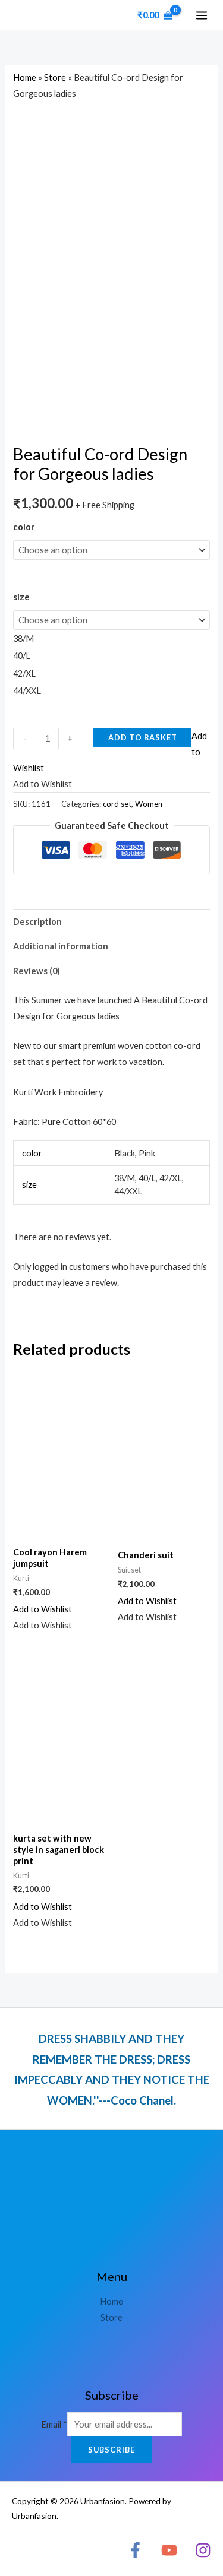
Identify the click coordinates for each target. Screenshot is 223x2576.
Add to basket (143, 737)
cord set (117, 804)
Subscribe (111, 2450)
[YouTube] (169, 2550)
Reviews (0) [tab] (37, 971)
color (24, 527)
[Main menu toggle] (202, 15)
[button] (43, 1609)
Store (55, 77)
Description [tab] (37, 922)
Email (54, 2424)
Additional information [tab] (61, 946)
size (21, 597)
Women (149, 804)
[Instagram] (203, 2550)
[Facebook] (135, 2550)
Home (25, 77)
